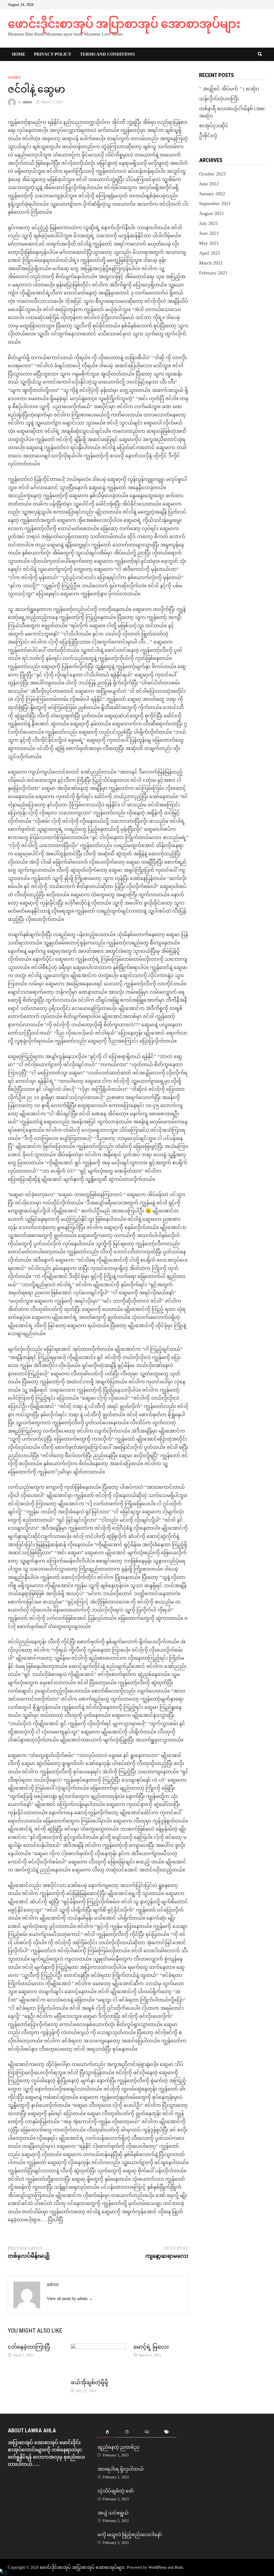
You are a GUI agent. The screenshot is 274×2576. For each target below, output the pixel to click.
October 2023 (212, 174)
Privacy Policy (53, 54)
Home (19, 54)
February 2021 (213, 273)
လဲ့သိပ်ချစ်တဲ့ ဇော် (116, 2491)
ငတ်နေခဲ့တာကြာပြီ (29, 2347)
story (14, 78)
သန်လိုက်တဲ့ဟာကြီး (219, 99)
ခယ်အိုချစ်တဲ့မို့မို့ (89, 2382)
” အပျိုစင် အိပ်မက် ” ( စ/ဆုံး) (229, 89)
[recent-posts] (127, 2432)
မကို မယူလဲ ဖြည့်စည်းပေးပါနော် (130, 2534)
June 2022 (209, 184)
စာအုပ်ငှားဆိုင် (214, 126)
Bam (179, 2567)
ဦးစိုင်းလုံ (208, 136)
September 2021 (215, 204)
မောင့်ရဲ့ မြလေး (151, 2347)
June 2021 (209, 233)
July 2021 (209, 223)
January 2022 (212, 194)
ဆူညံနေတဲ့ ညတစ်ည (118, 2447)
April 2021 (210, 253)
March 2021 (211, 263)
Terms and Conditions (107, 54)
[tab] (107, 2432)
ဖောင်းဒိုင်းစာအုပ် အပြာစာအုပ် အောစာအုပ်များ (124, 24)
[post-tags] (167, 2432)
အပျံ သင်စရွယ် (113, 2513)
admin (27, 102)
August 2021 (212, 213)
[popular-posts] (107, 2432)
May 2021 (209, 243)
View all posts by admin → (70, 2299)
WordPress (157, 2567)
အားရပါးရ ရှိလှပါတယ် (121, 2469)
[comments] (147, 2432)
